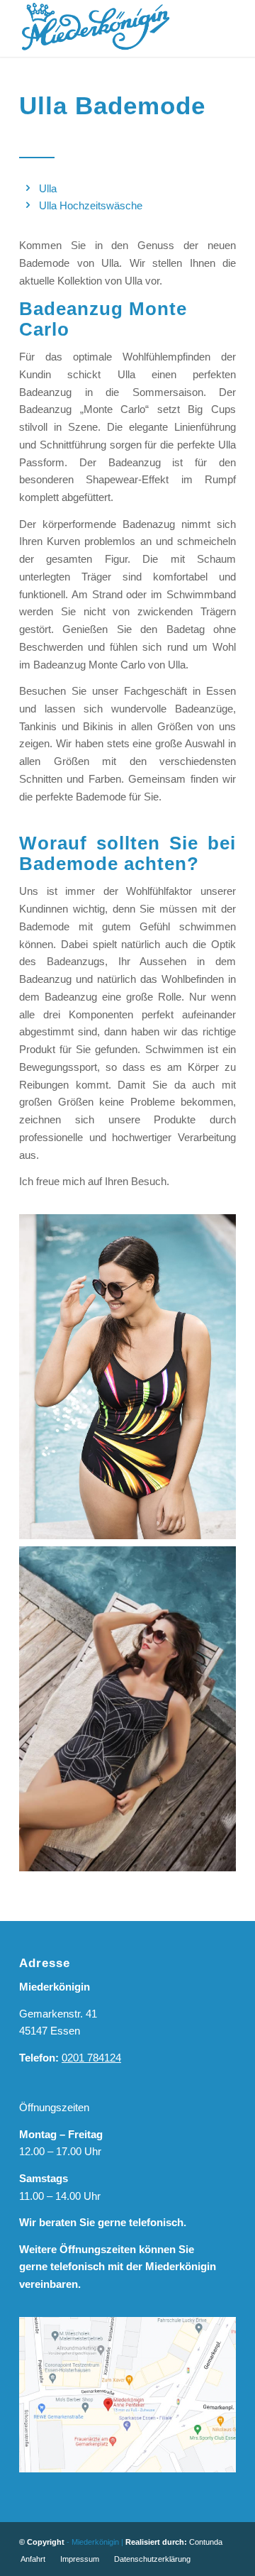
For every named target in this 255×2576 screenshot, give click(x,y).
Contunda (206, 2542)
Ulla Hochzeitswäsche (91, 205)
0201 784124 (91, 2058)
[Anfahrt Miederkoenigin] (127, 2395)
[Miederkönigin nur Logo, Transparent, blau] (106, 28)
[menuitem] (33, 2559)
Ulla (48, 188)
